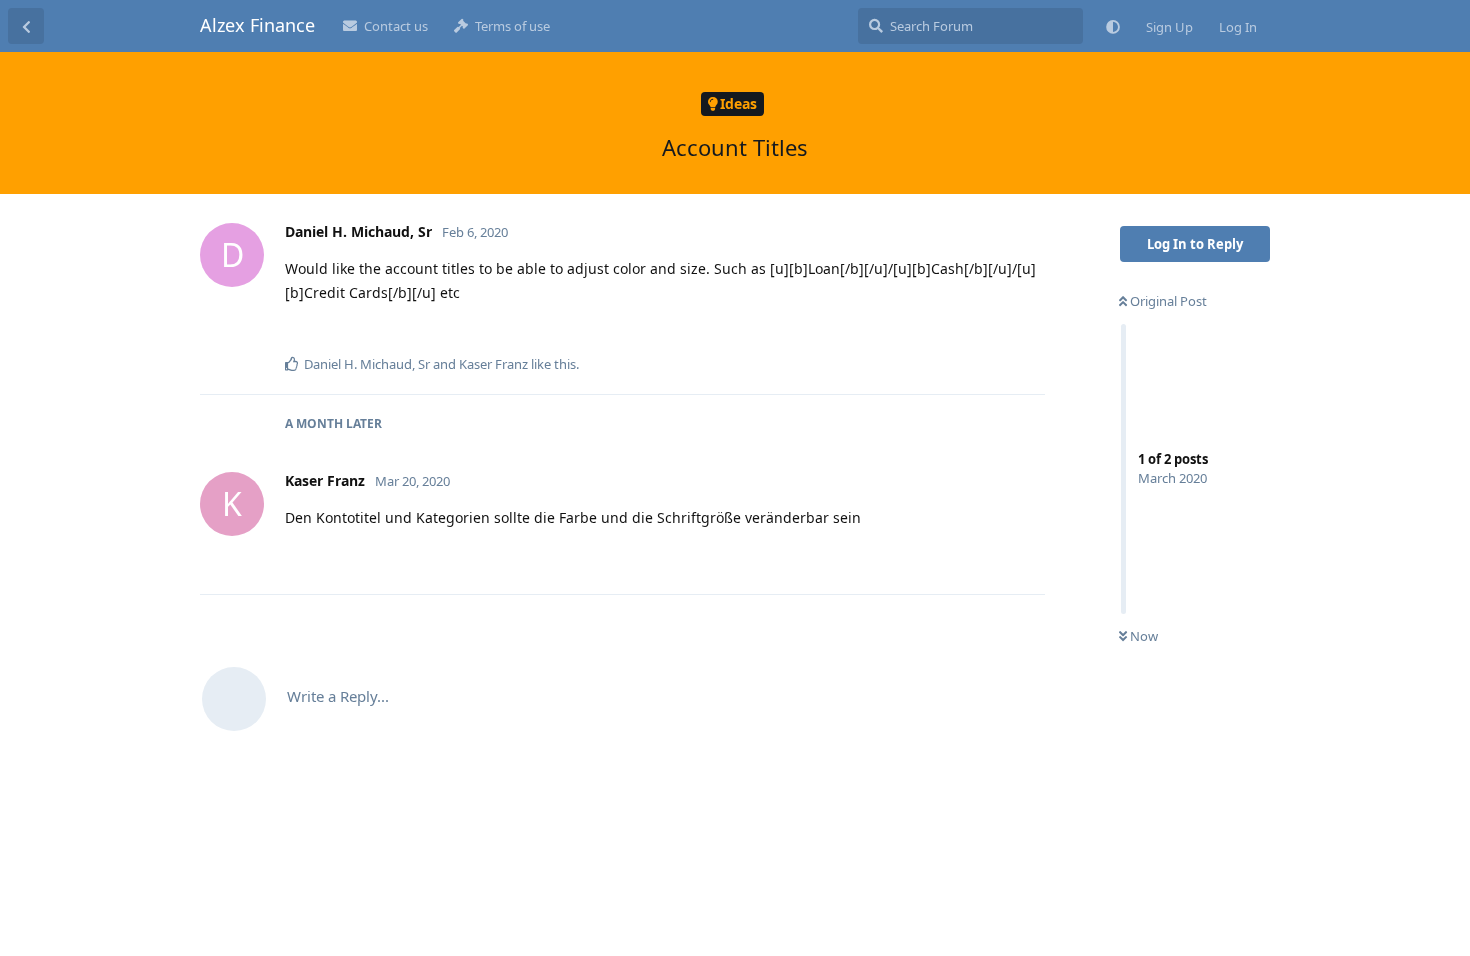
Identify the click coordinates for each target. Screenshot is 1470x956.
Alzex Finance (257, 25)
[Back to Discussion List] (26, 26)
